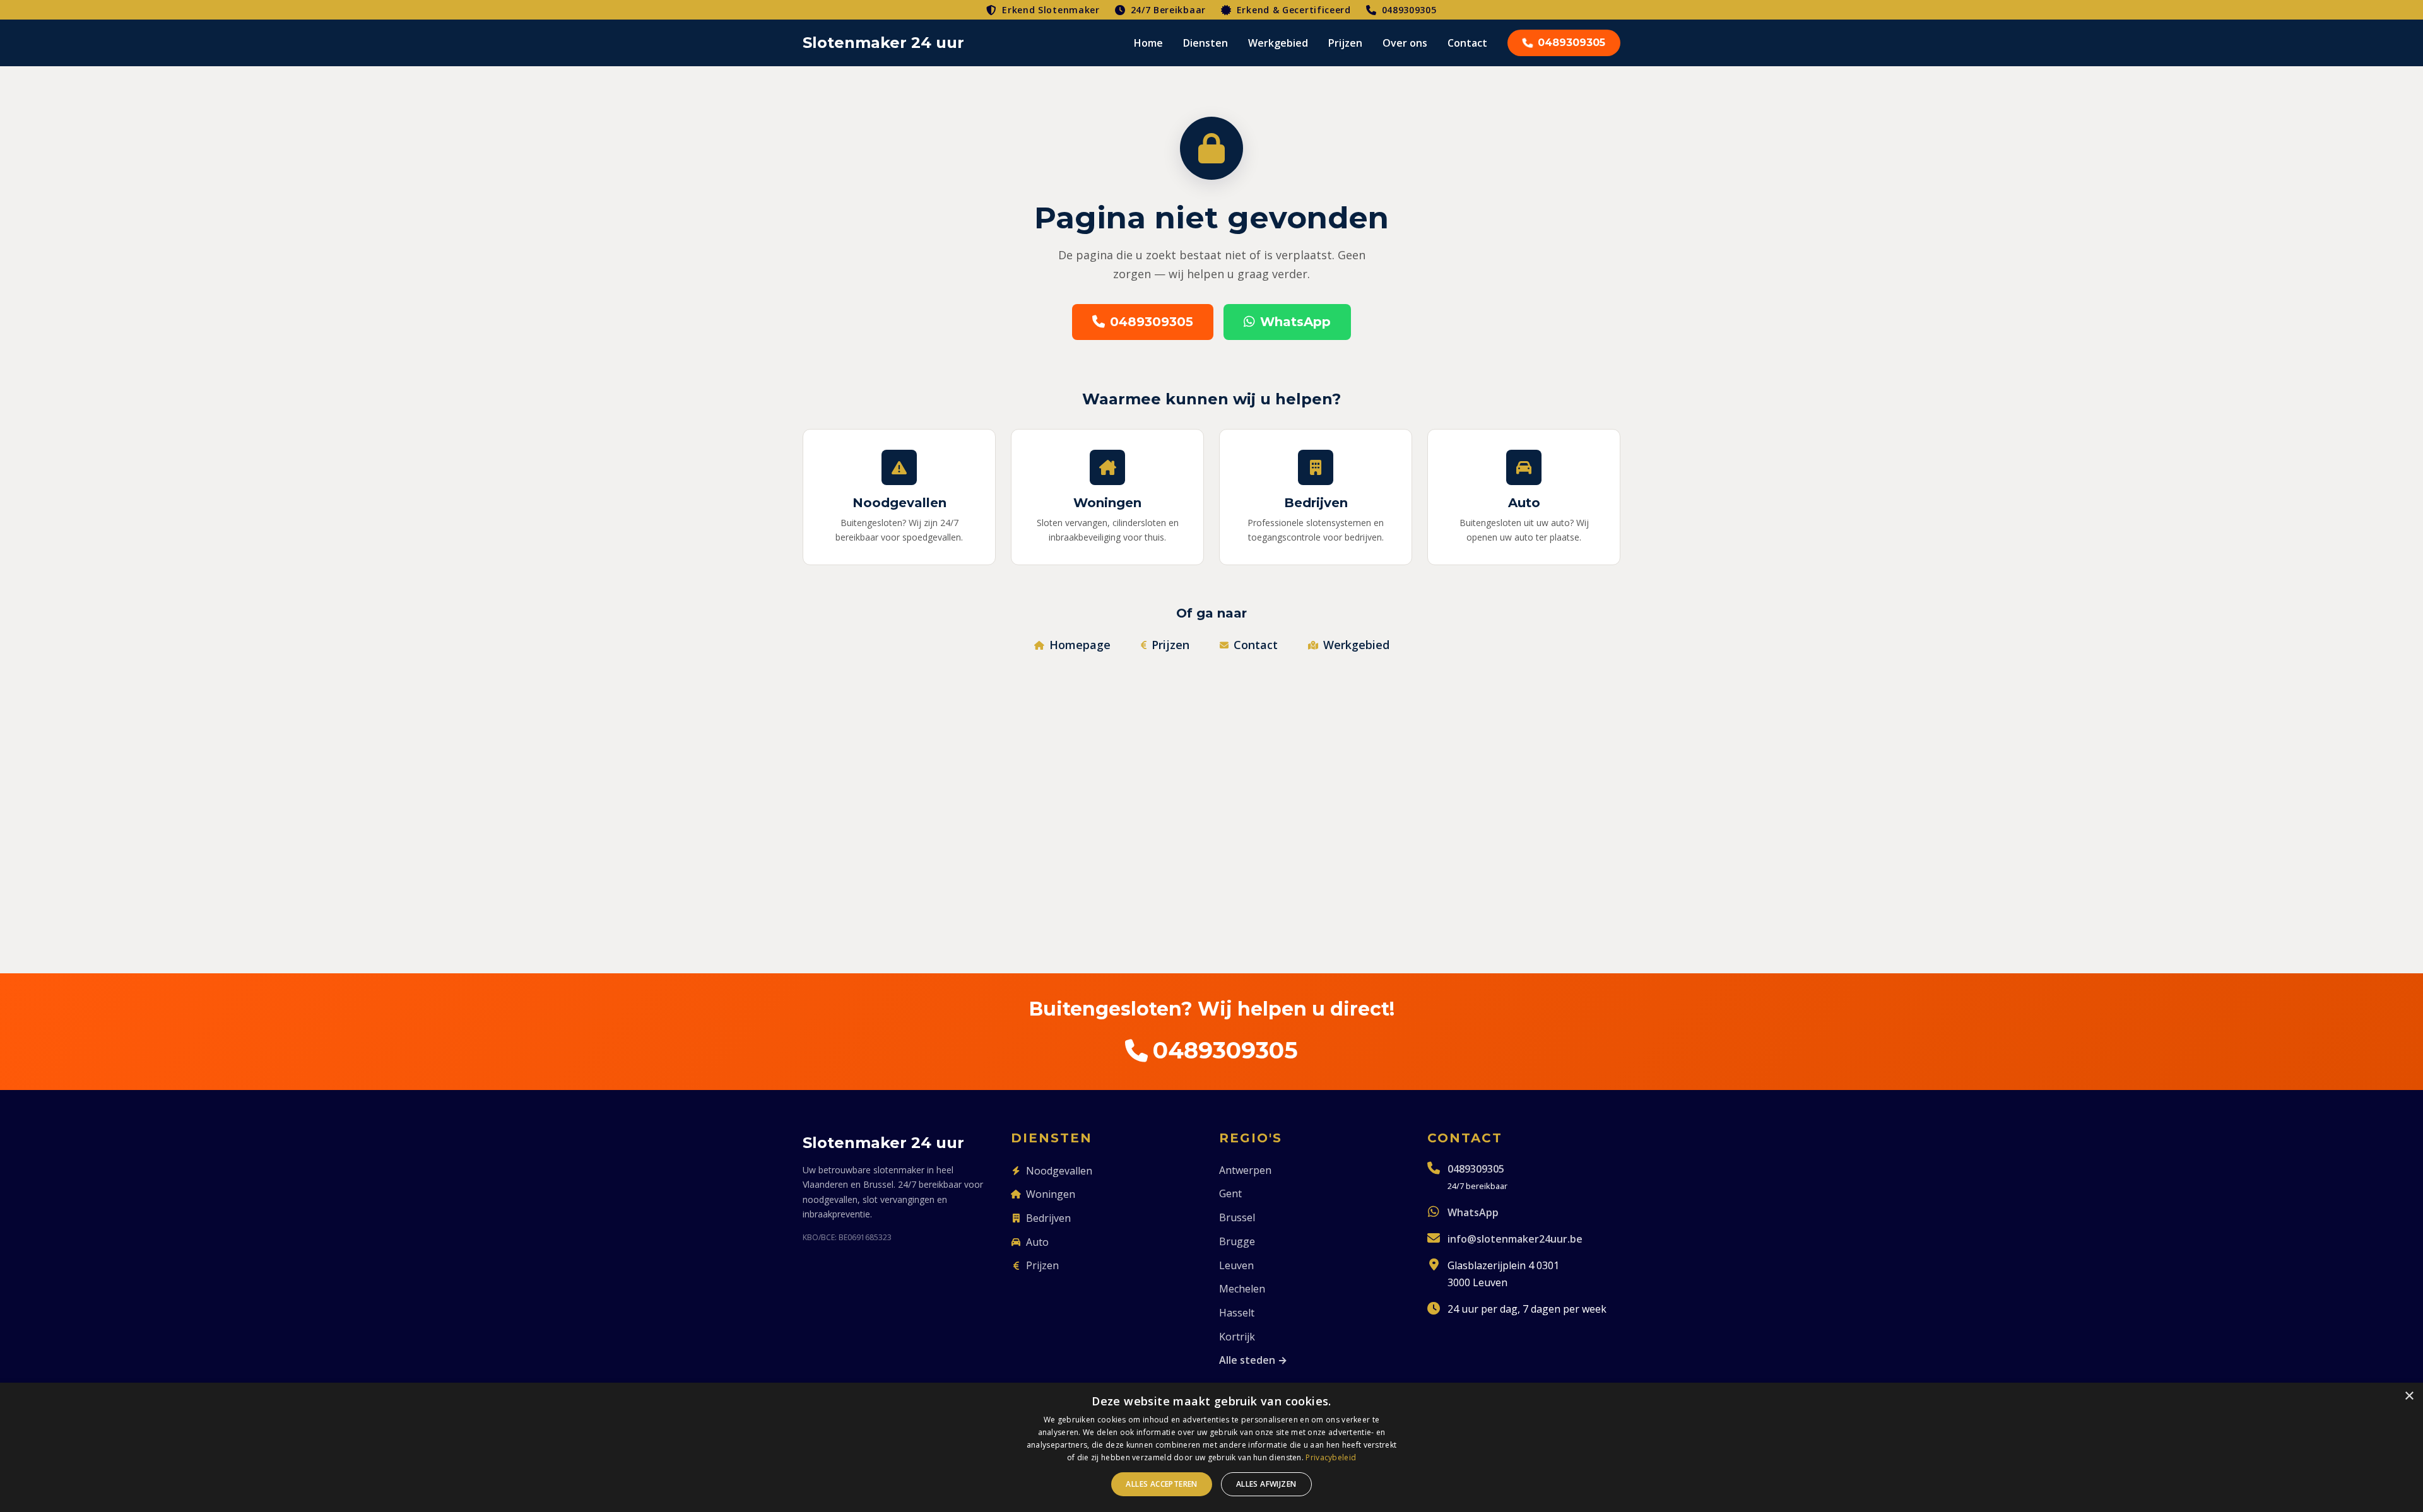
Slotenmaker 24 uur (883, 43)
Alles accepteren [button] (1161, 1484)
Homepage (1080, 645)
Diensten (1206, 43)
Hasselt (1237, 1313)
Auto (1037, 1242)
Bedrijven (1048, 1218)
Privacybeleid (1331, 1457)
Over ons (1405, 43)
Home (1148, 43)
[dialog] (1211, 1447)
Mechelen (1242, 1289)
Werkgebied (1278, 43)
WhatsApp (1295, 322)
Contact (1467, 43)
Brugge (1237, 1241)
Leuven (1236, 1265)
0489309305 (1409, 10)
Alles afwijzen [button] (1266, 1484)
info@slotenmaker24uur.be (1515, 1239)
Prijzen (1345, 43)
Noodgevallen (1059, 1171)
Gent (1230, 1193)
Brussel (1237, 1217)
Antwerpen (1245, 1170)
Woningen (1051, 1194)
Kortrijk (1237, 1337)
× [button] (2409, 1396)
